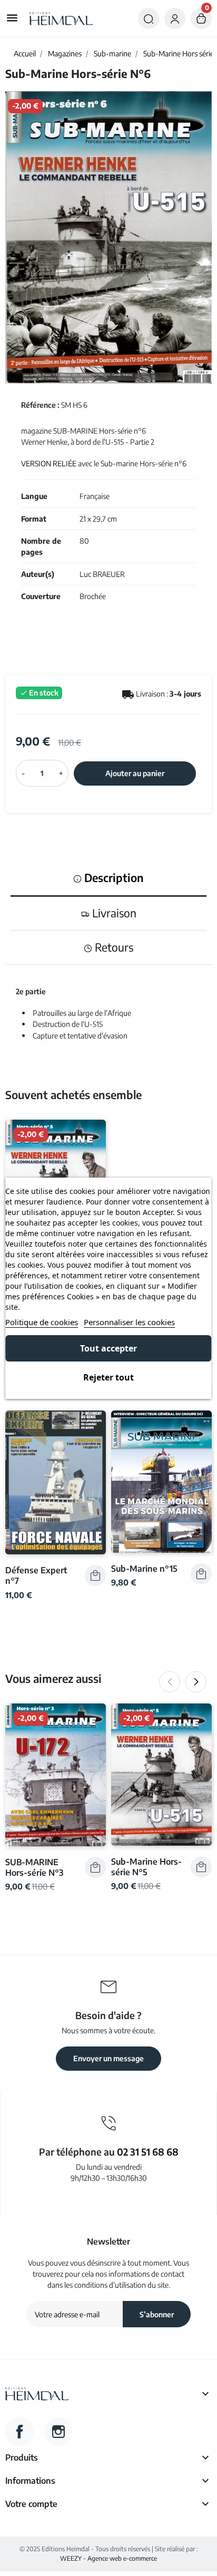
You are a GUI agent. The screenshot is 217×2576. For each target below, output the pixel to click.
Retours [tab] (113, 947)
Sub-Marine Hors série (179, 53)
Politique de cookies (42, 1322)
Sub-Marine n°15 (144, 1568)
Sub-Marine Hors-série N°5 (146, 1867)
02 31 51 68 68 (148, 2152)
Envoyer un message (108, 2058)
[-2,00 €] (56, 1774)
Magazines (65, 53)
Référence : (40, 405)
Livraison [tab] (113, 913)
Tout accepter (108, 1348)
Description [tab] (113, 878)
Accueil (25, 53)
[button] (149, 18)
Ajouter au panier (135, 773)
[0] (201, 18)
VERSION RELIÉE (49, 463)
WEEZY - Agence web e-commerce (108, 2558)
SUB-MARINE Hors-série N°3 (34, 1867)
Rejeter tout (108, 1377)
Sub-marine (112, 53)
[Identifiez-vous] (175, 18)
